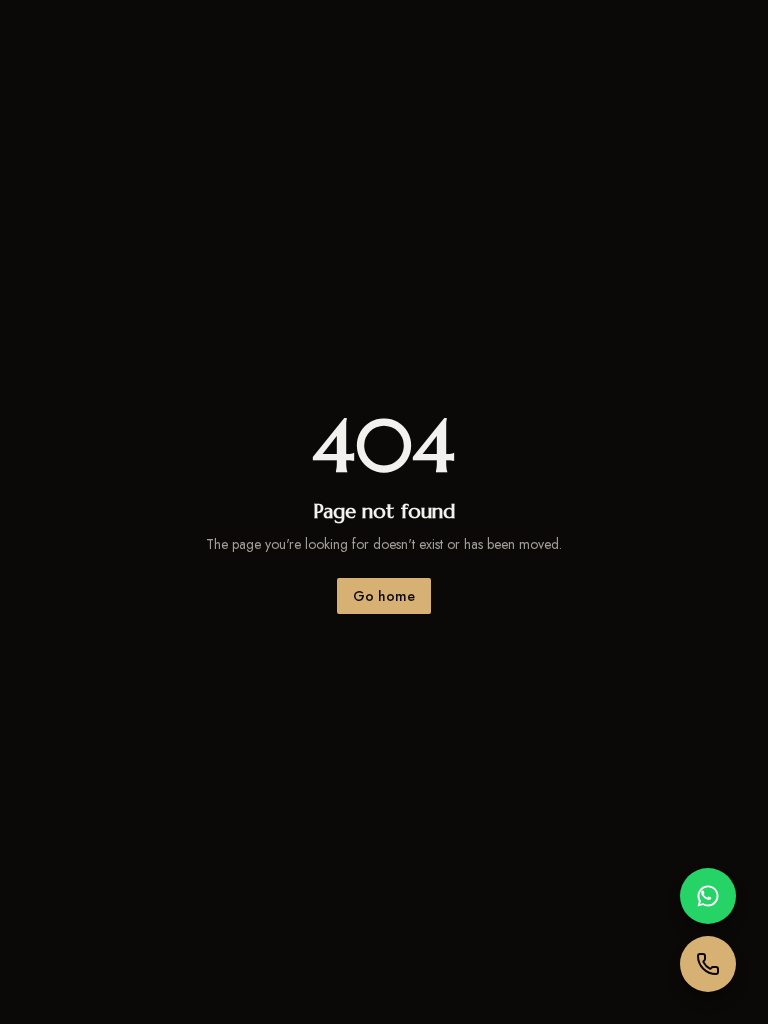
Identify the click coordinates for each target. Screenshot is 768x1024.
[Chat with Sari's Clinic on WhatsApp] (708, 896)
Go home (384, 596)
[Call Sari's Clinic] (708, 964)
